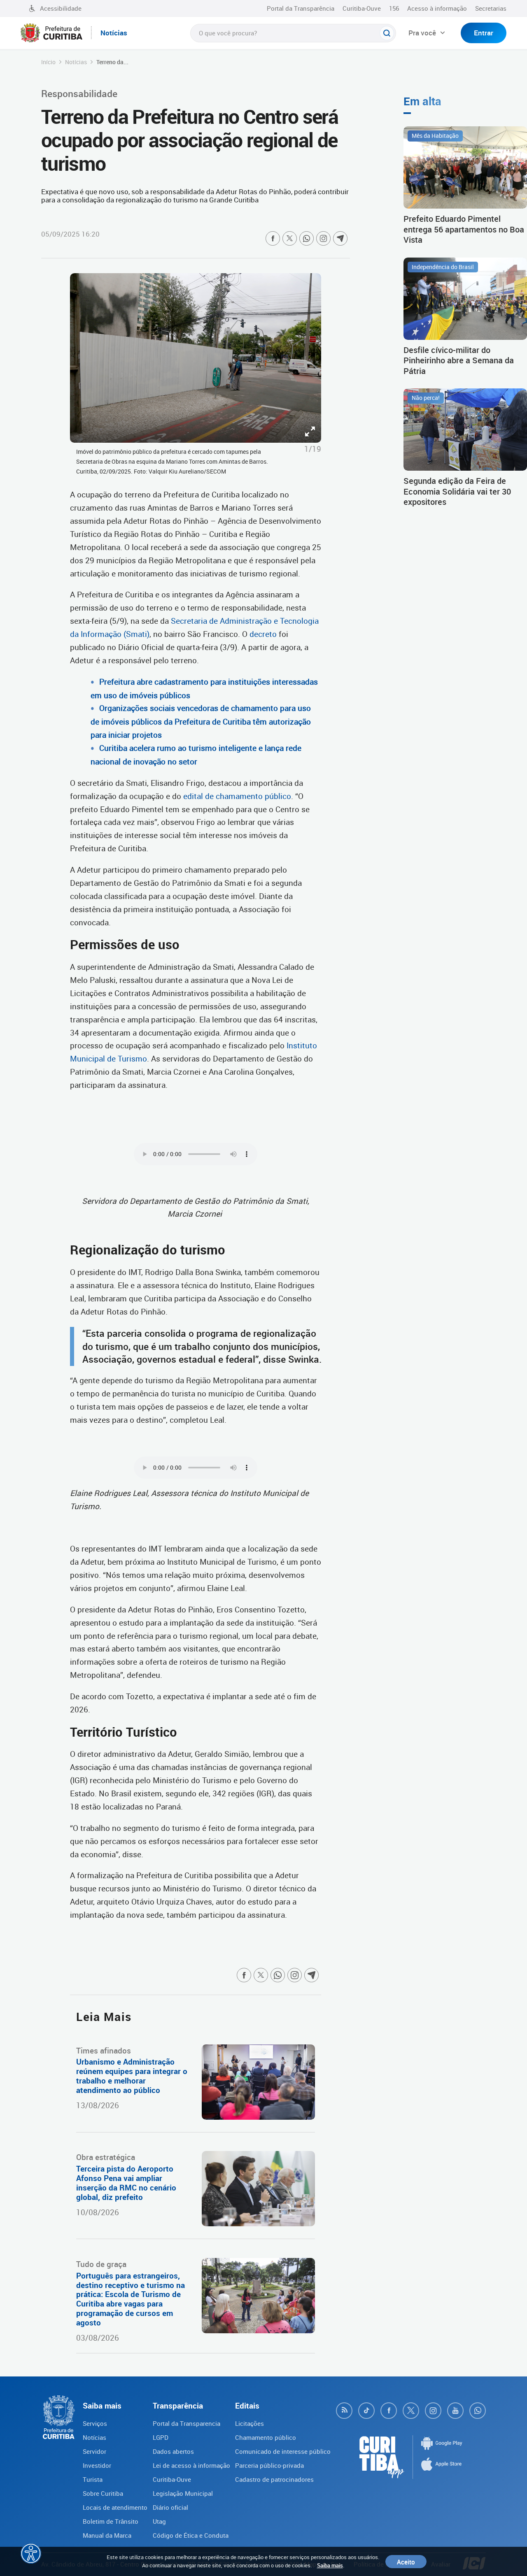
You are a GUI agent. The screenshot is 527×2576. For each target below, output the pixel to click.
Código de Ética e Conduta (191, 2535)
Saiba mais (330, 2565)
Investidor (97, 2465)
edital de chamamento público (237, 796)
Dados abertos (173, 2451)
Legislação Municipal (183, 2493)
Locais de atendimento (115, 2507)
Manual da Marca (107, 2535)
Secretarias (491, 8)
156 (394, 8)
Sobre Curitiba (103, 2493)
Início (48, 62)
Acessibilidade (61, 8)
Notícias (76, 62)
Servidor (94, 2451)
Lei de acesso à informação (191, 2465)
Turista (93, 2479)
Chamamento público (266, 2437)
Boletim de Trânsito (111, 2521)
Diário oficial (170, 2507)
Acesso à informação (437, 8)
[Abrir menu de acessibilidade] (31, 2553)
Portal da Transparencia (187, 2423)
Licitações (250, 2423)
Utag (159, 2521)
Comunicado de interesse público (283, 2451)
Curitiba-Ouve (362, 8)
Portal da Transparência (301, 8)
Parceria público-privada (269, 2465)
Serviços (95, 2423)
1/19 (313, 449)
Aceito (406, 2562)
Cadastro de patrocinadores (274, 2479)
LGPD (161, 2437)
